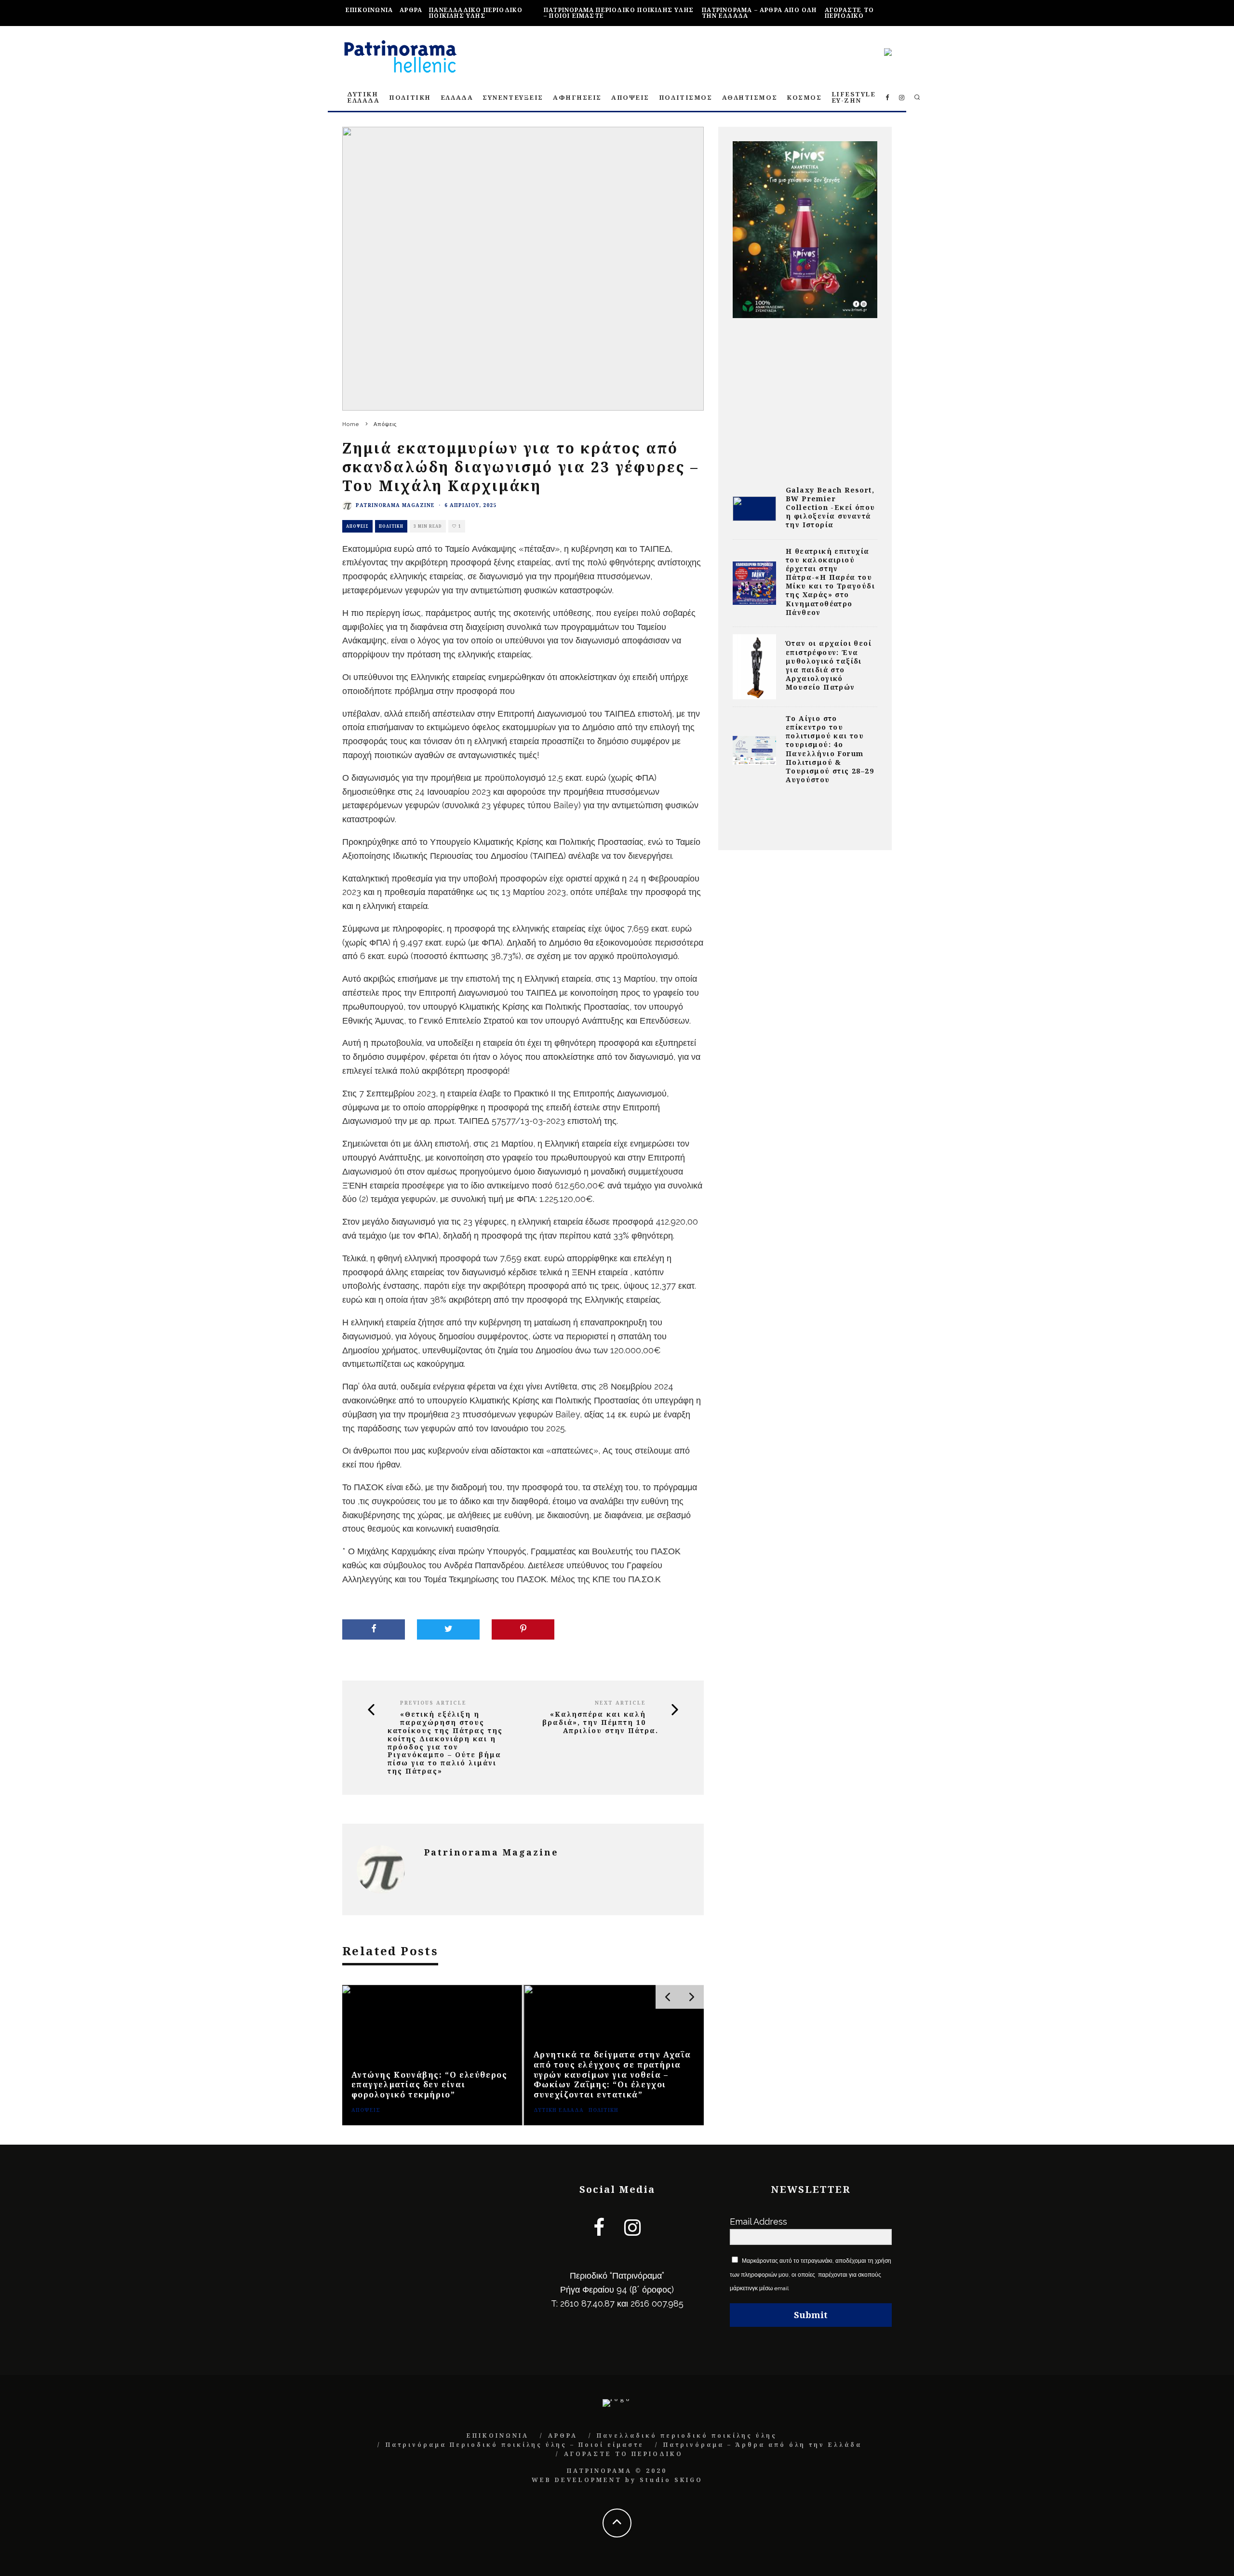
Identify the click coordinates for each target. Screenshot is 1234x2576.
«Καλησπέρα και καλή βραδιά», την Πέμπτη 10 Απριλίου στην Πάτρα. (600, 1722)
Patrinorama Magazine (395, 505)
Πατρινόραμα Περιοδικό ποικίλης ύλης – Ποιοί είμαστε (619, 13)
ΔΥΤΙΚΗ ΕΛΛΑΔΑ (363, 97)
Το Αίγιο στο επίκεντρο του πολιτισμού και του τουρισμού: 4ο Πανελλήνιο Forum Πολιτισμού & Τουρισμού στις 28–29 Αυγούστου (830, 749)
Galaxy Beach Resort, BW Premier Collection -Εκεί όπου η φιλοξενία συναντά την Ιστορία (830, 507)
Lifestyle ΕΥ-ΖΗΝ (854, 97)
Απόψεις (357, 526)
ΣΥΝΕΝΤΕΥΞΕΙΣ (513, 97)
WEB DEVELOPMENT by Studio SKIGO (617, 2480)
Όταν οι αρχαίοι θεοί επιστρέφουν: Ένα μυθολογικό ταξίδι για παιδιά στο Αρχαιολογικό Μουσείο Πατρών (829, 665)
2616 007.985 (657, 2303)
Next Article (620, 1703)
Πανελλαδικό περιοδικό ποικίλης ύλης (476, 13)
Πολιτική (391, 526)
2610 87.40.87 (587, 2303)
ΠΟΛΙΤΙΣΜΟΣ (686, 97)
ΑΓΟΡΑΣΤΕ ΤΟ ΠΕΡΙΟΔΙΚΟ (849, 13)
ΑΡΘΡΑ (411, 10)
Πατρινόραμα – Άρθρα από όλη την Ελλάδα (759, 13)
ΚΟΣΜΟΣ (804, 97)
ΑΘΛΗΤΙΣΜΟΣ (750, 97)
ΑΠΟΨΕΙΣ (630, 97)
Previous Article (433, 1703)
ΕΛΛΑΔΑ (457, 97)
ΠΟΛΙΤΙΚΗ (410, 97)
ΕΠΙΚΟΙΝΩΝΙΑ (369, 10)
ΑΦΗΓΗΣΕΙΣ (577, 97)
